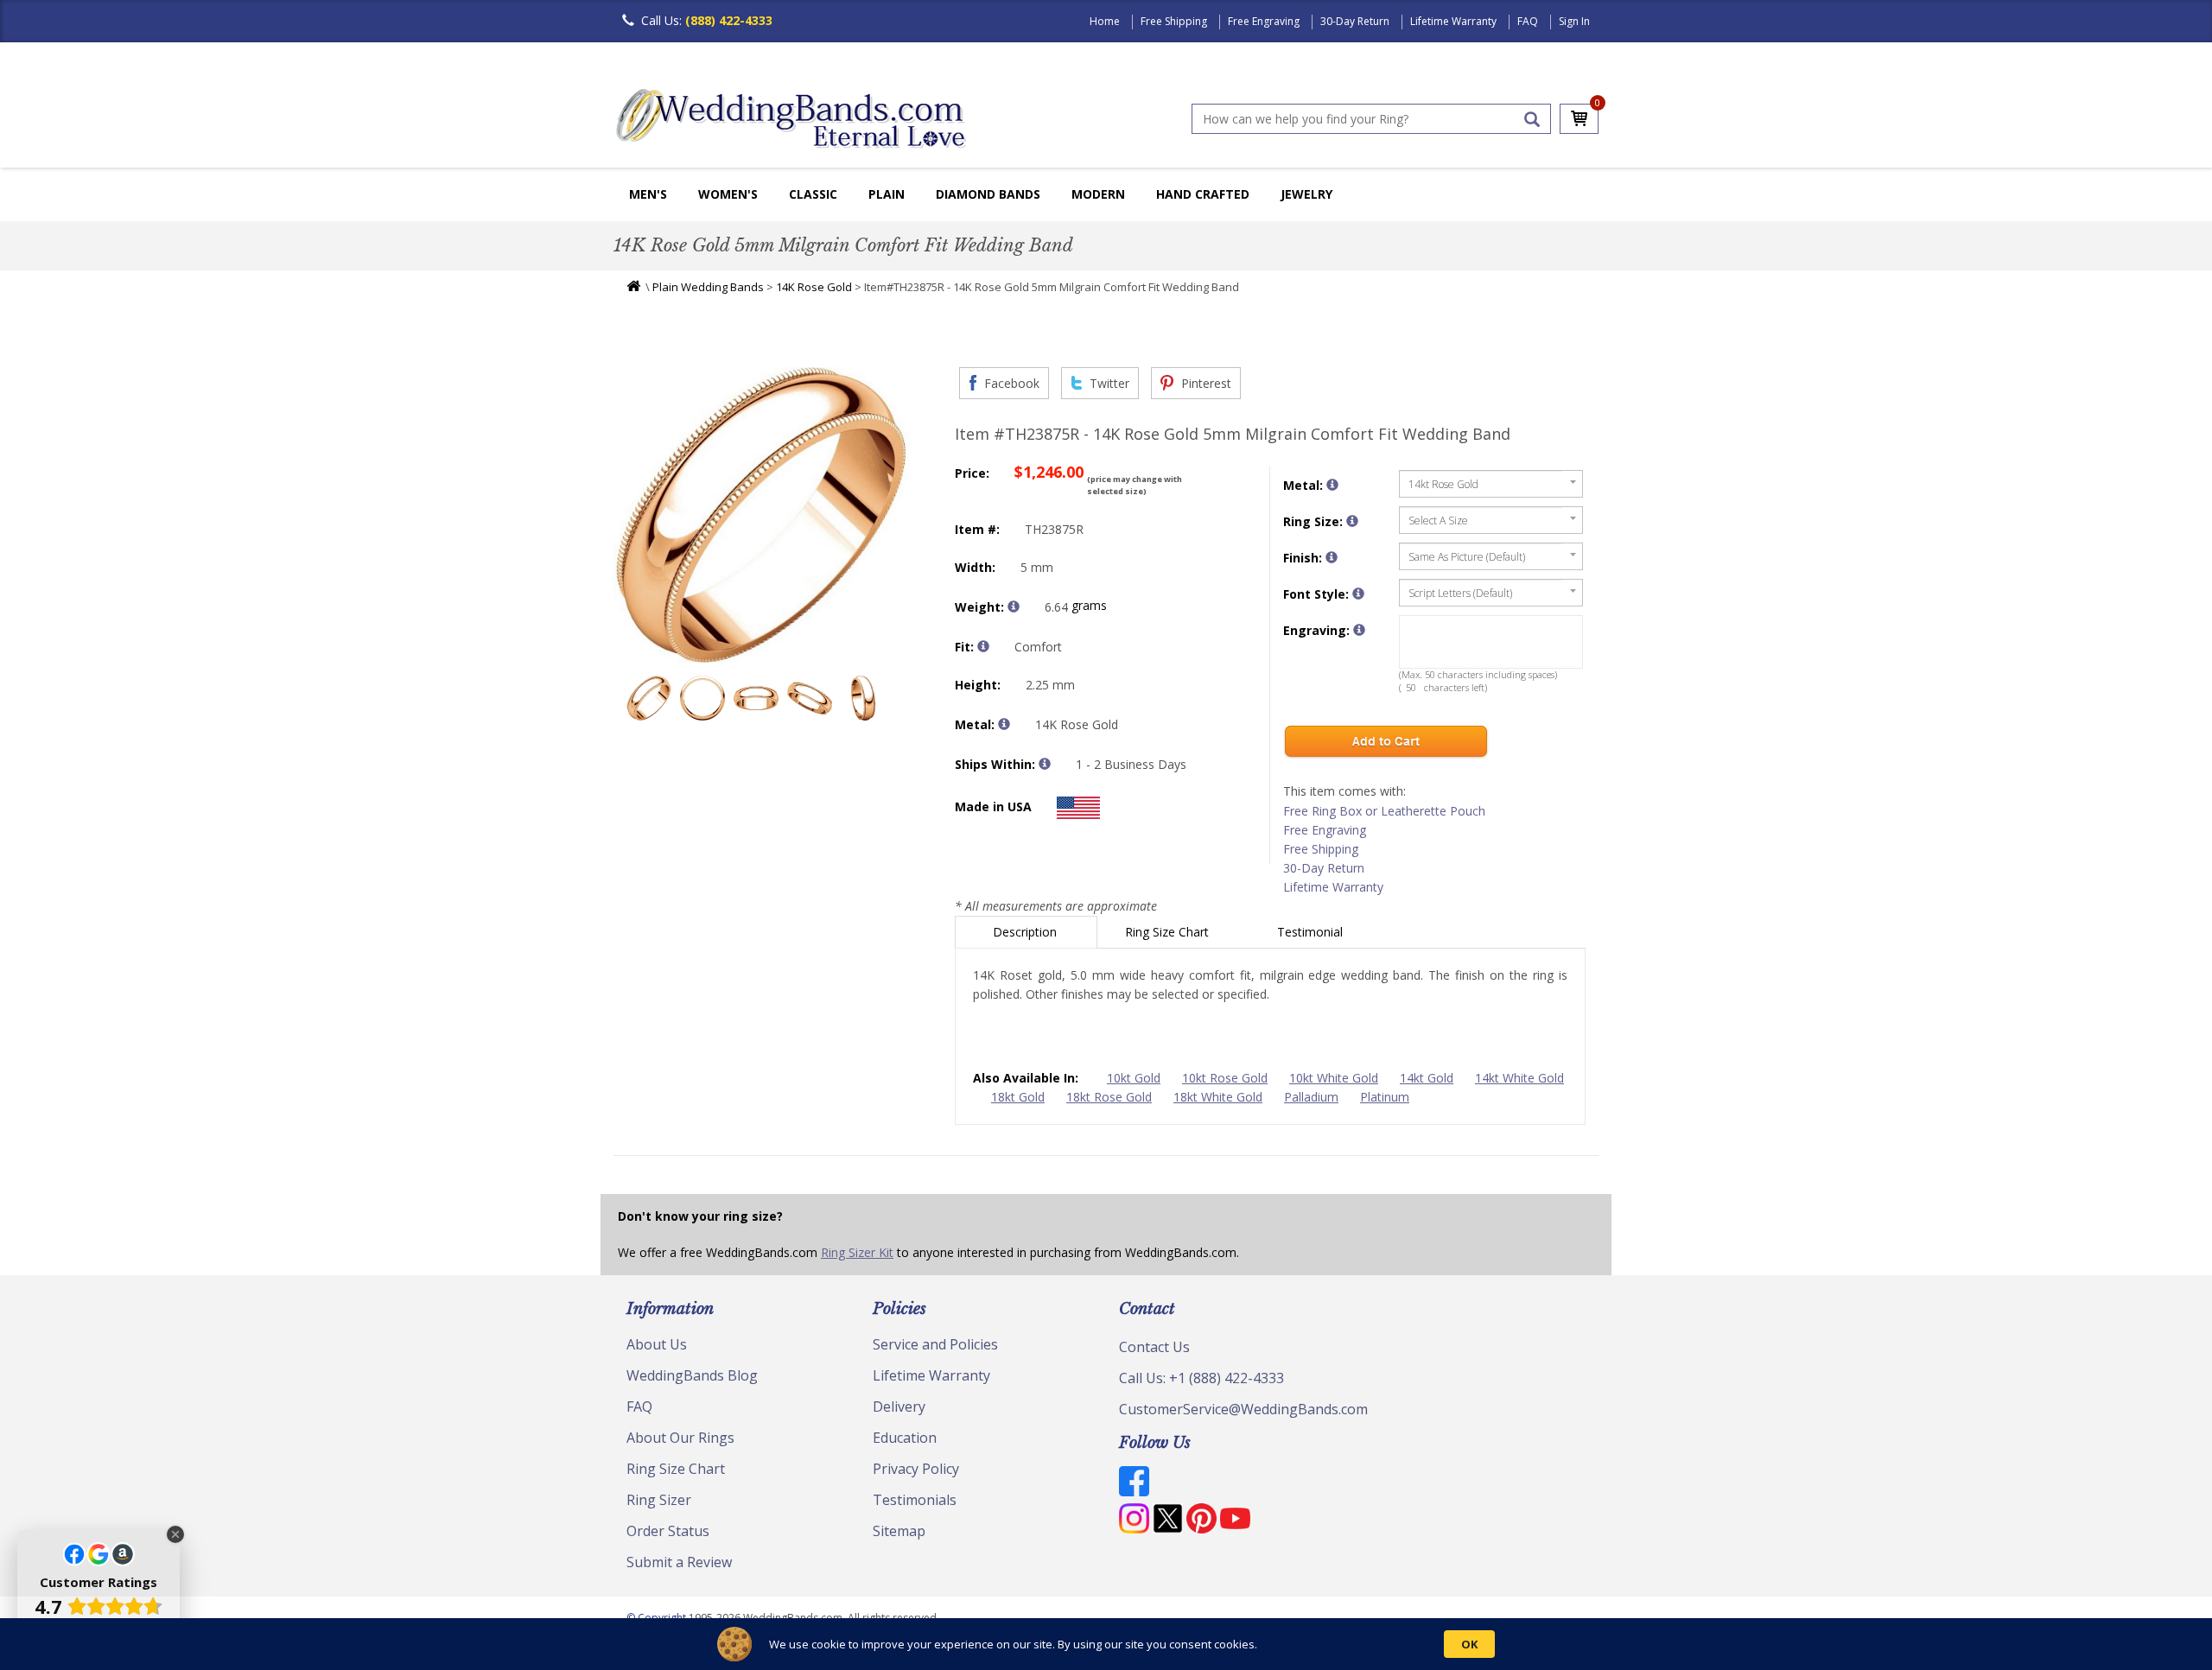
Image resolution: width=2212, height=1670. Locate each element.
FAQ (1528, 21)
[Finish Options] (1332, 557)
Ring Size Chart (1169, 932)
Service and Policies (935, 1344)
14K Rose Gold (814, 287)
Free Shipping (1174, 21)
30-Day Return (1355, 21)
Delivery (899, 1406)
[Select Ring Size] (1352, 521)
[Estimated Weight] (1014, 606)
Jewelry (1306, 194)
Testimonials (915, 1500)
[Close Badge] (175, 1534)
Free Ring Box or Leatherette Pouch (1384, 811)
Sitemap (899, 1531)
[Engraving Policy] (1358, 594)
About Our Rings (680, 1438)
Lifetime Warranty (1453, 21)
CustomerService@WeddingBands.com (1243, 1409)
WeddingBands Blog (692, 1375)
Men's (648, 194)
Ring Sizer (659, 1500)
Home (1105, 21)
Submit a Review (679, 1562)
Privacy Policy (916, 1469)
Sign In (1574, 21)
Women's (728, 194)
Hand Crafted (1203, 194)
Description (1027, 932)
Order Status (668, 1531)
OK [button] (1469, 1644)
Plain (887, 194)
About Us (657, 1344)
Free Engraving (1264, 21)
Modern (1098, 194)
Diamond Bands (988, 194)
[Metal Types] (1004, 724)
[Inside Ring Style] (983, 646)
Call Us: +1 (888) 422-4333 (1201, 1378)
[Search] (1532, 119)
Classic (813, 194)
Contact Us (1154, 1347)
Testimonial (1312, 932)
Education (905, 1438)
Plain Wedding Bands (708, 287)
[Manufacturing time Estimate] (1045, 764)
